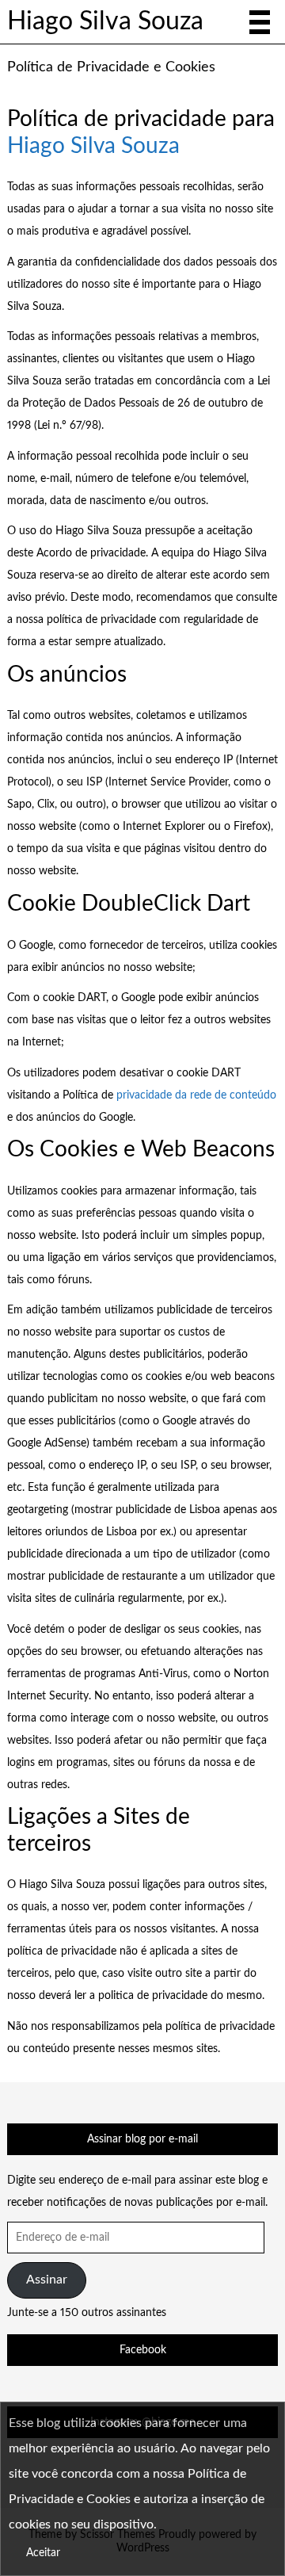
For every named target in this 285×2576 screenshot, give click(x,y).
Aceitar (43, 2553)
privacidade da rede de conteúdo (196, 1095)
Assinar (47, 2280)
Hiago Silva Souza (105, 22)
